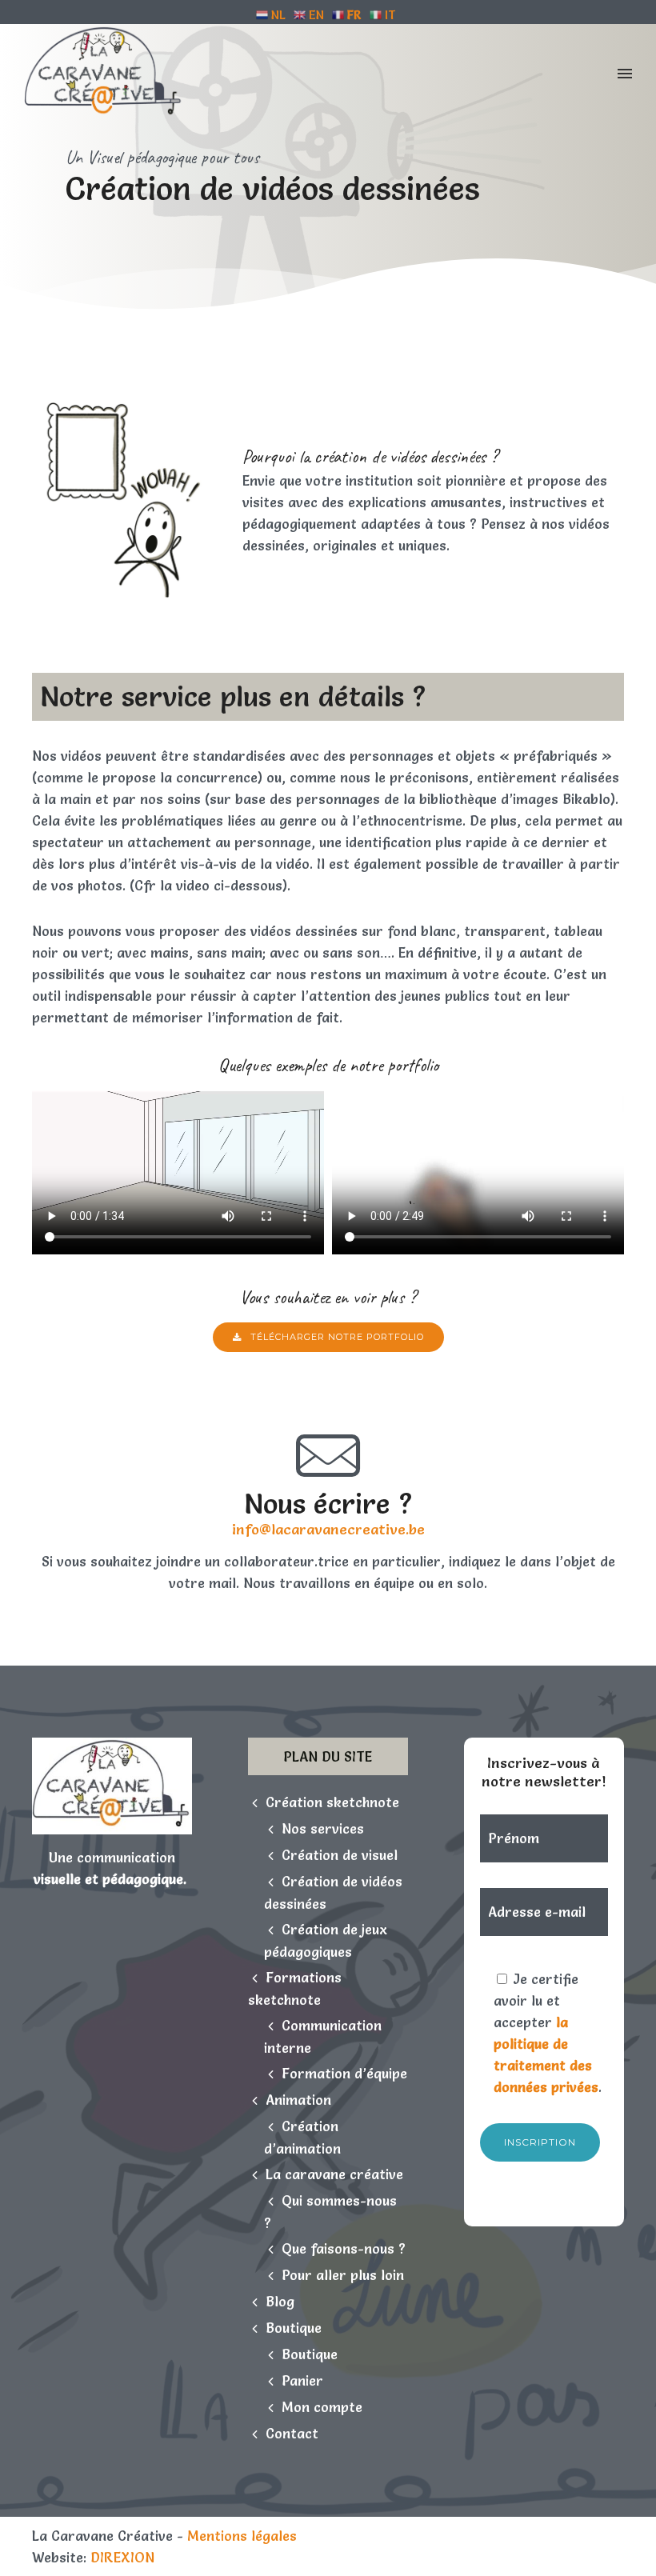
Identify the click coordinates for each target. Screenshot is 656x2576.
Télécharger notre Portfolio (337, 1337)
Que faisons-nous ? (344, 2248)
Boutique (294, 2328)
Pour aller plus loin (343, 2275)
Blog (280, 2301)
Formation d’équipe (344, 2073)
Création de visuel (340, 1855)
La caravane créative (334, 2174)
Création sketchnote (332, 1802)
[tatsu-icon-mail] (328, 1456)
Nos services (323, 1828)
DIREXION (122, 2557)
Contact (292, 2433)
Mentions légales (242, 2536)
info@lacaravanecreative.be (328, 1529)
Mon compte (322, 2407)
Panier (302, 2380)
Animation (298, 2100)
